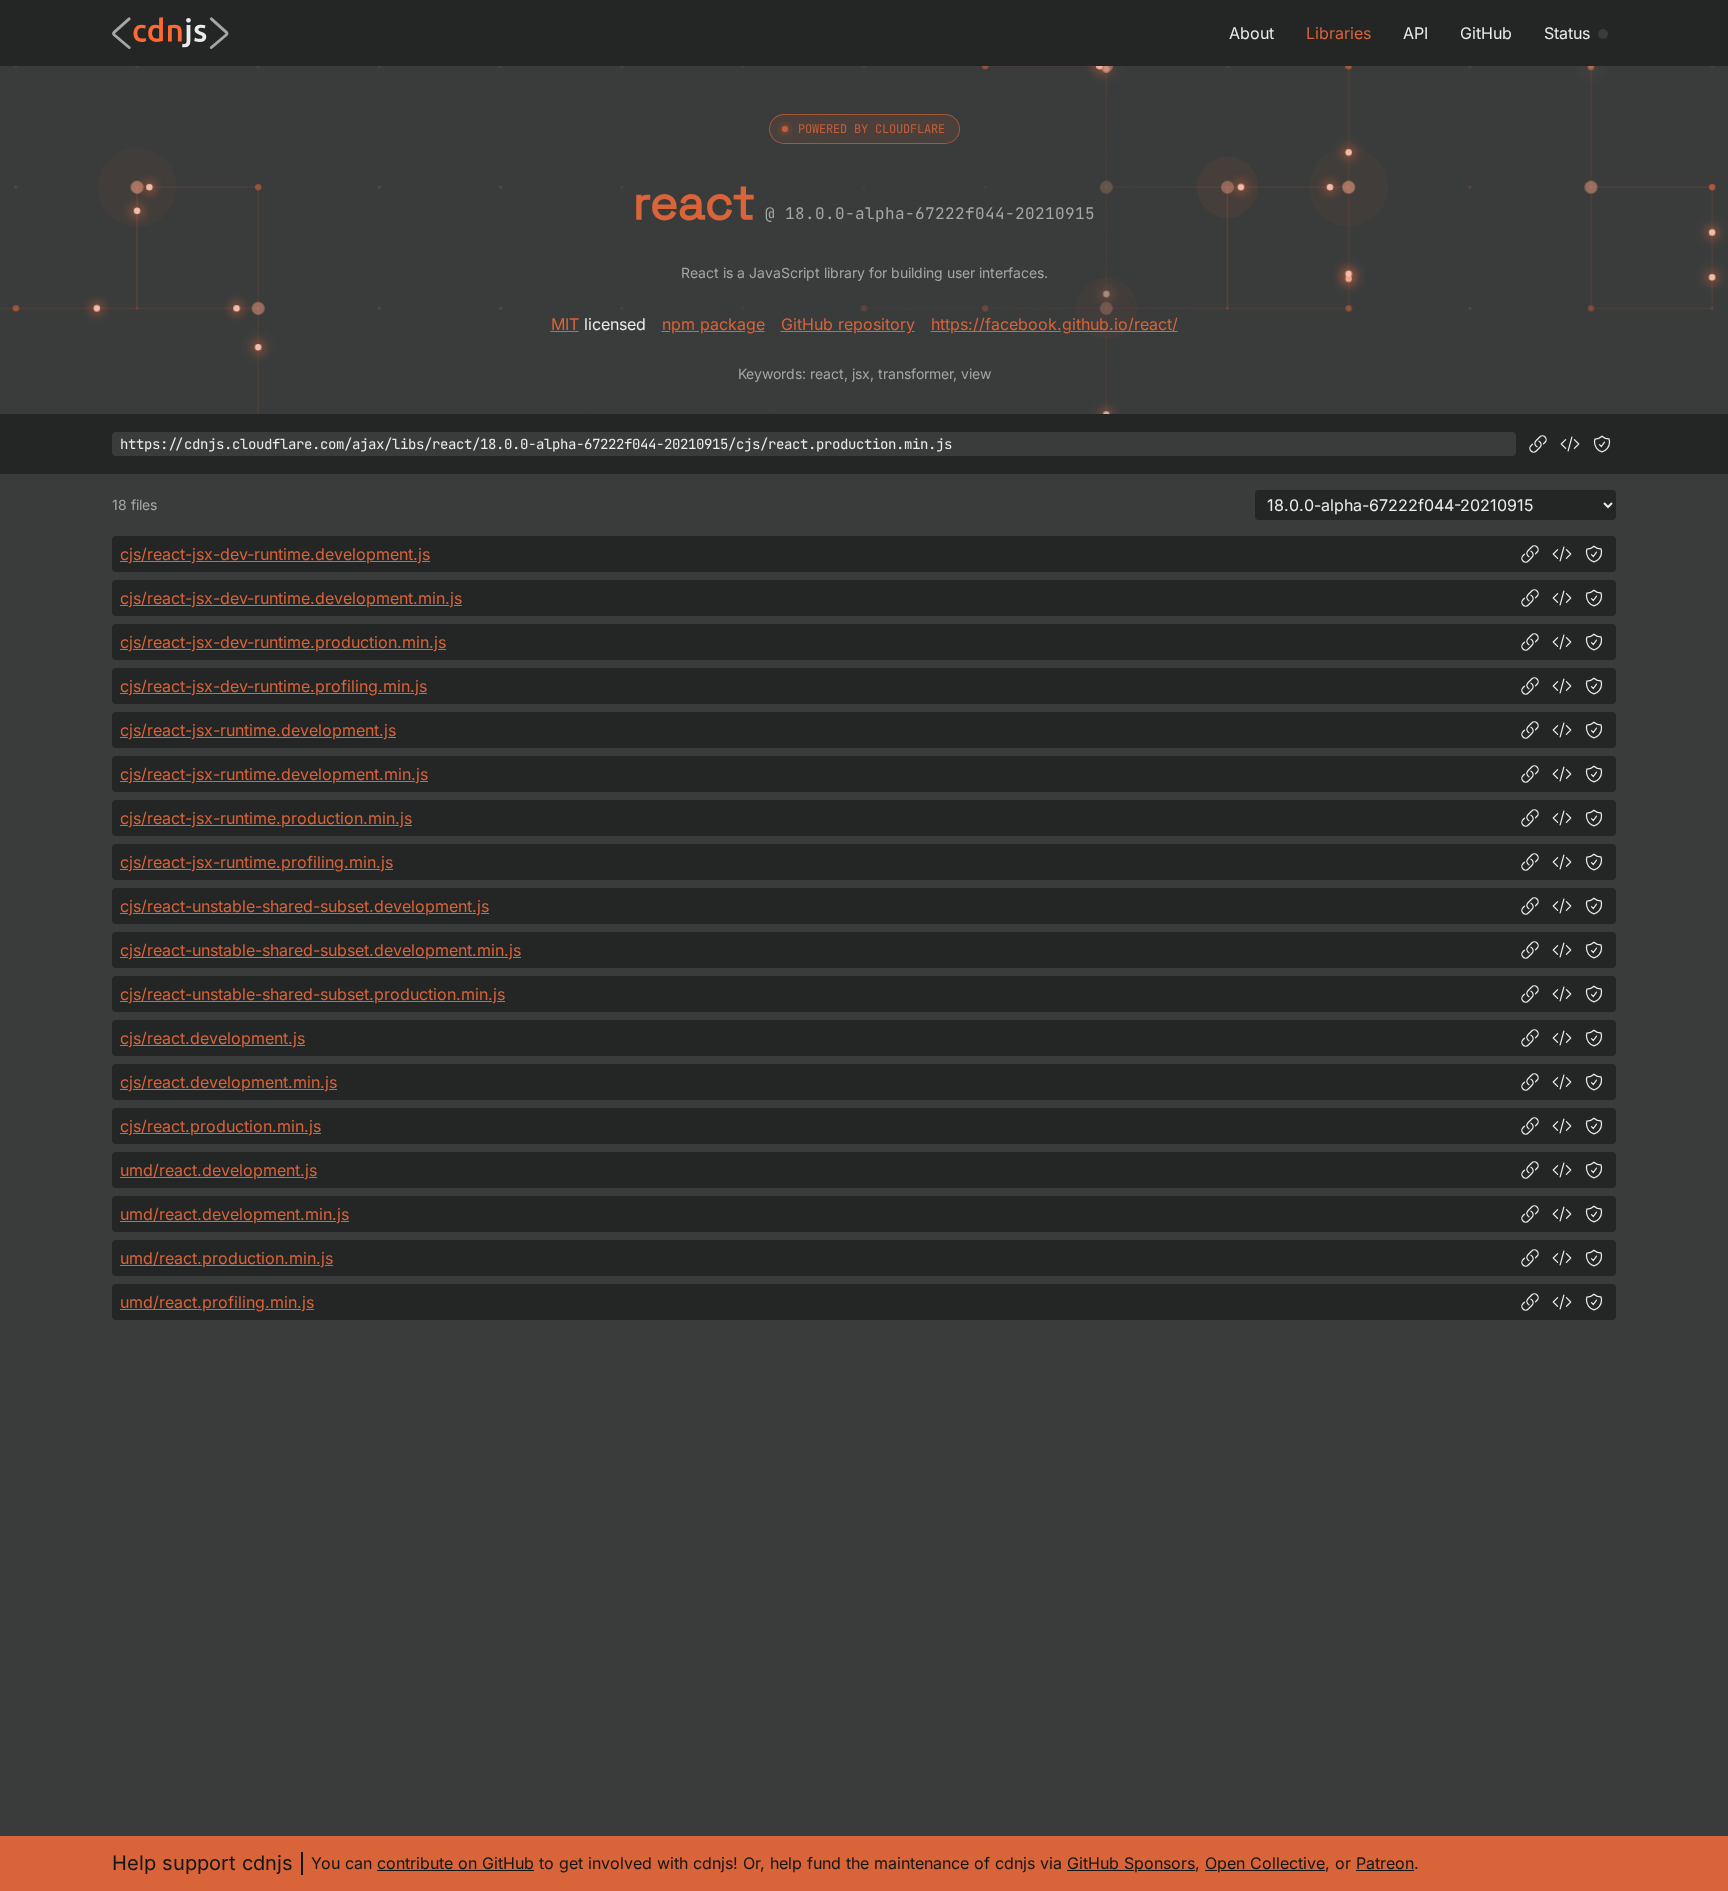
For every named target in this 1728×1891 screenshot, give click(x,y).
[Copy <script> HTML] (1570, 444)
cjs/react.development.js (212, 1038)
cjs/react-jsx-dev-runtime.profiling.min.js (273, 686)
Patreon (1385, 1863)
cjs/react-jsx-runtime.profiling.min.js (256, 862)
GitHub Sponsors (1131, 1863)
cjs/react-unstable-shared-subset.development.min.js (320, 950)
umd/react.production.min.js (226, 1258)
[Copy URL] (1538, 444)
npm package (713, 324)
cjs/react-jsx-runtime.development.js (258, 730)
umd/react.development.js (218, 1170)
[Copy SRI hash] (1602, 444)
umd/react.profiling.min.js (217, 1302)
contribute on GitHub (455, 1863)
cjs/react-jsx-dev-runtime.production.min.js (283, 642)
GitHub (1486, 33)
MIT (565, 324)
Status (1567, 33)
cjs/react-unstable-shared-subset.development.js (304, 906)
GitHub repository (848, 324)
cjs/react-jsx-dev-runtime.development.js (275, 554)
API (1415, 33)
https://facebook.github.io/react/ (1054, 324)
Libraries (1338, 33)
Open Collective (1265, 1863)
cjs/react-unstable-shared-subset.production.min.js (312, 994)
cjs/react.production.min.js (220, 1126)
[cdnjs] (170, 33)
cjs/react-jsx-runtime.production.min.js (266, 818)
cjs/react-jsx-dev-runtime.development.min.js (291, 598)
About (1251, 33)
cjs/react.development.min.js (228, 1082)
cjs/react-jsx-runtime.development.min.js (274, 774)
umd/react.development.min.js (234, 1214)
